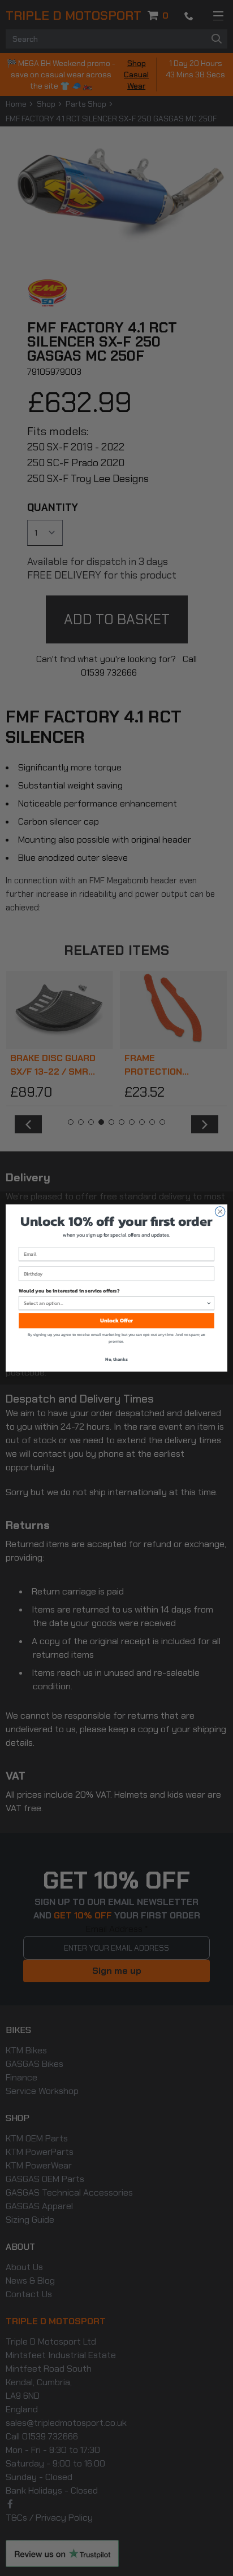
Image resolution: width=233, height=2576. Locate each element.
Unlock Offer (117, 1320)
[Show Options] (209, 1303)
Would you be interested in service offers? (69, 1290)
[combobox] (115, 1303)
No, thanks (116, 1359)
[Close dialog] (220, 1212)
